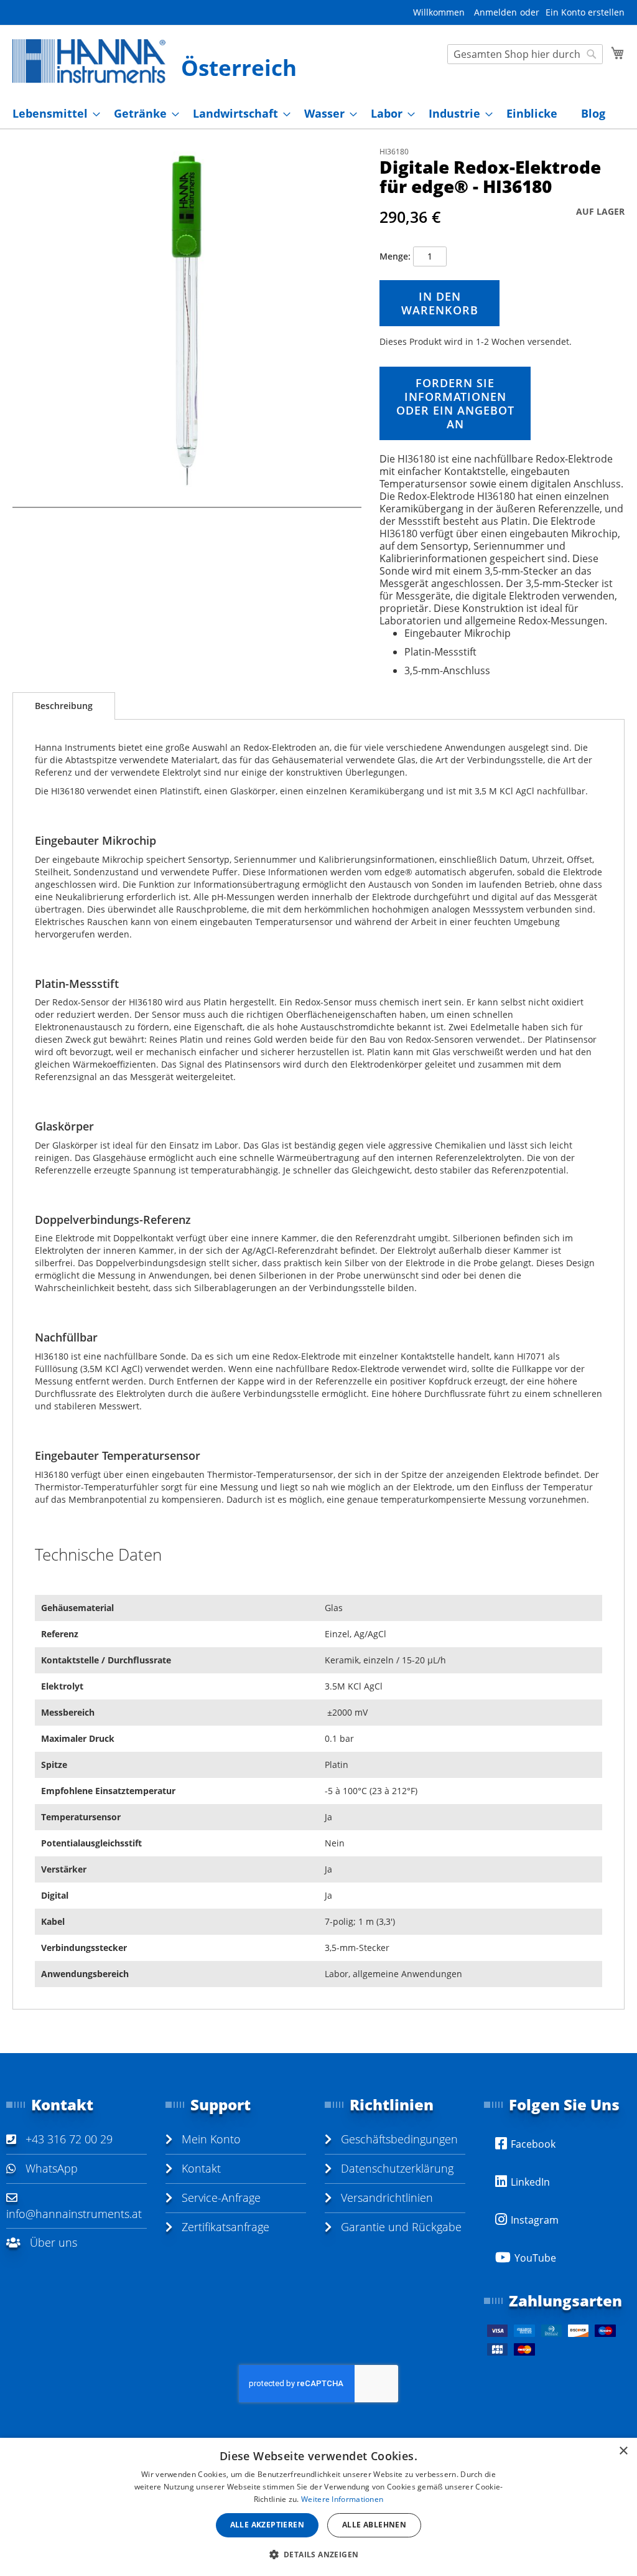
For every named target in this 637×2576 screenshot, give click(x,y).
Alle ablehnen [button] (374, 2525)
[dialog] (318, 2507)
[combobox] (525, 54)
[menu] (318, 114)
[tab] (64, 706)
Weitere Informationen (342, 2499)
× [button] (623, 2451)
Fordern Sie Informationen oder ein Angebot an (455, 403)
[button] (319, 2554)
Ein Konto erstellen (585, 12)
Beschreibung (64, 706)
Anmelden (495, 12)
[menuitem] (53, 114)
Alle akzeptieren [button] (267, 2525)
